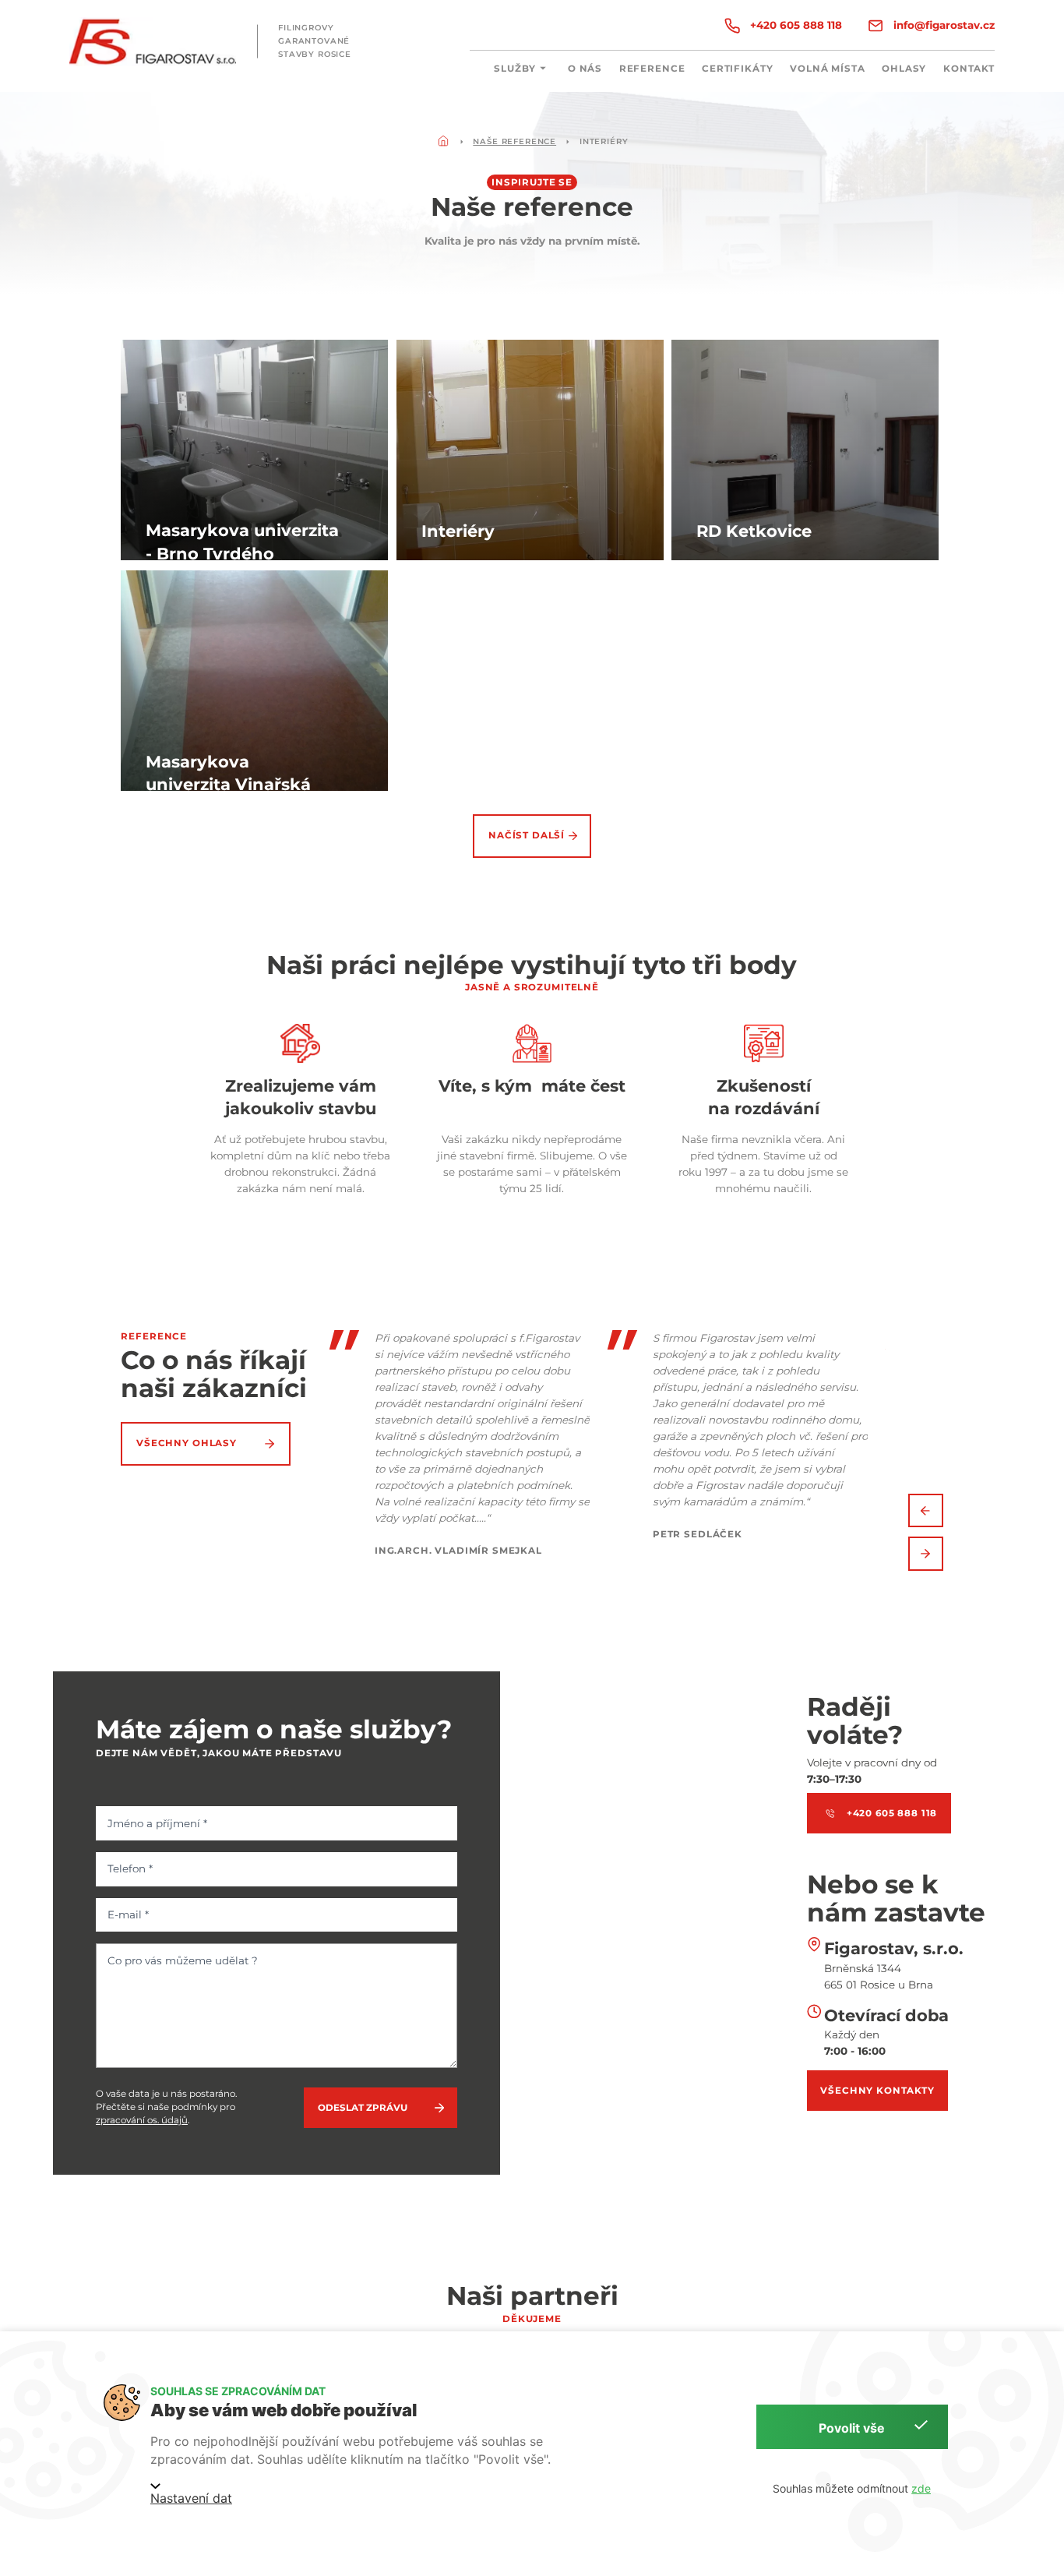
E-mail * (128, 1914)
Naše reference (514, 141)
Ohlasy (904, 69)
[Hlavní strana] (443, 142)
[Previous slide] (926, 1511)
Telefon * (130, 1868)
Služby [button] (515, 69)
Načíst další (527, 835)
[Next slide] (926, 1554)
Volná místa (827, 69)
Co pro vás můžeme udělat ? (183, 1960)
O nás (585, 69)
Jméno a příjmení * (157, 1823)
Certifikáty (737, 69)
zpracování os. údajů (142, 2120)
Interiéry (604, 141)
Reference (652, 69)
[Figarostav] (153, 42)
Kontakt (969, 69)
